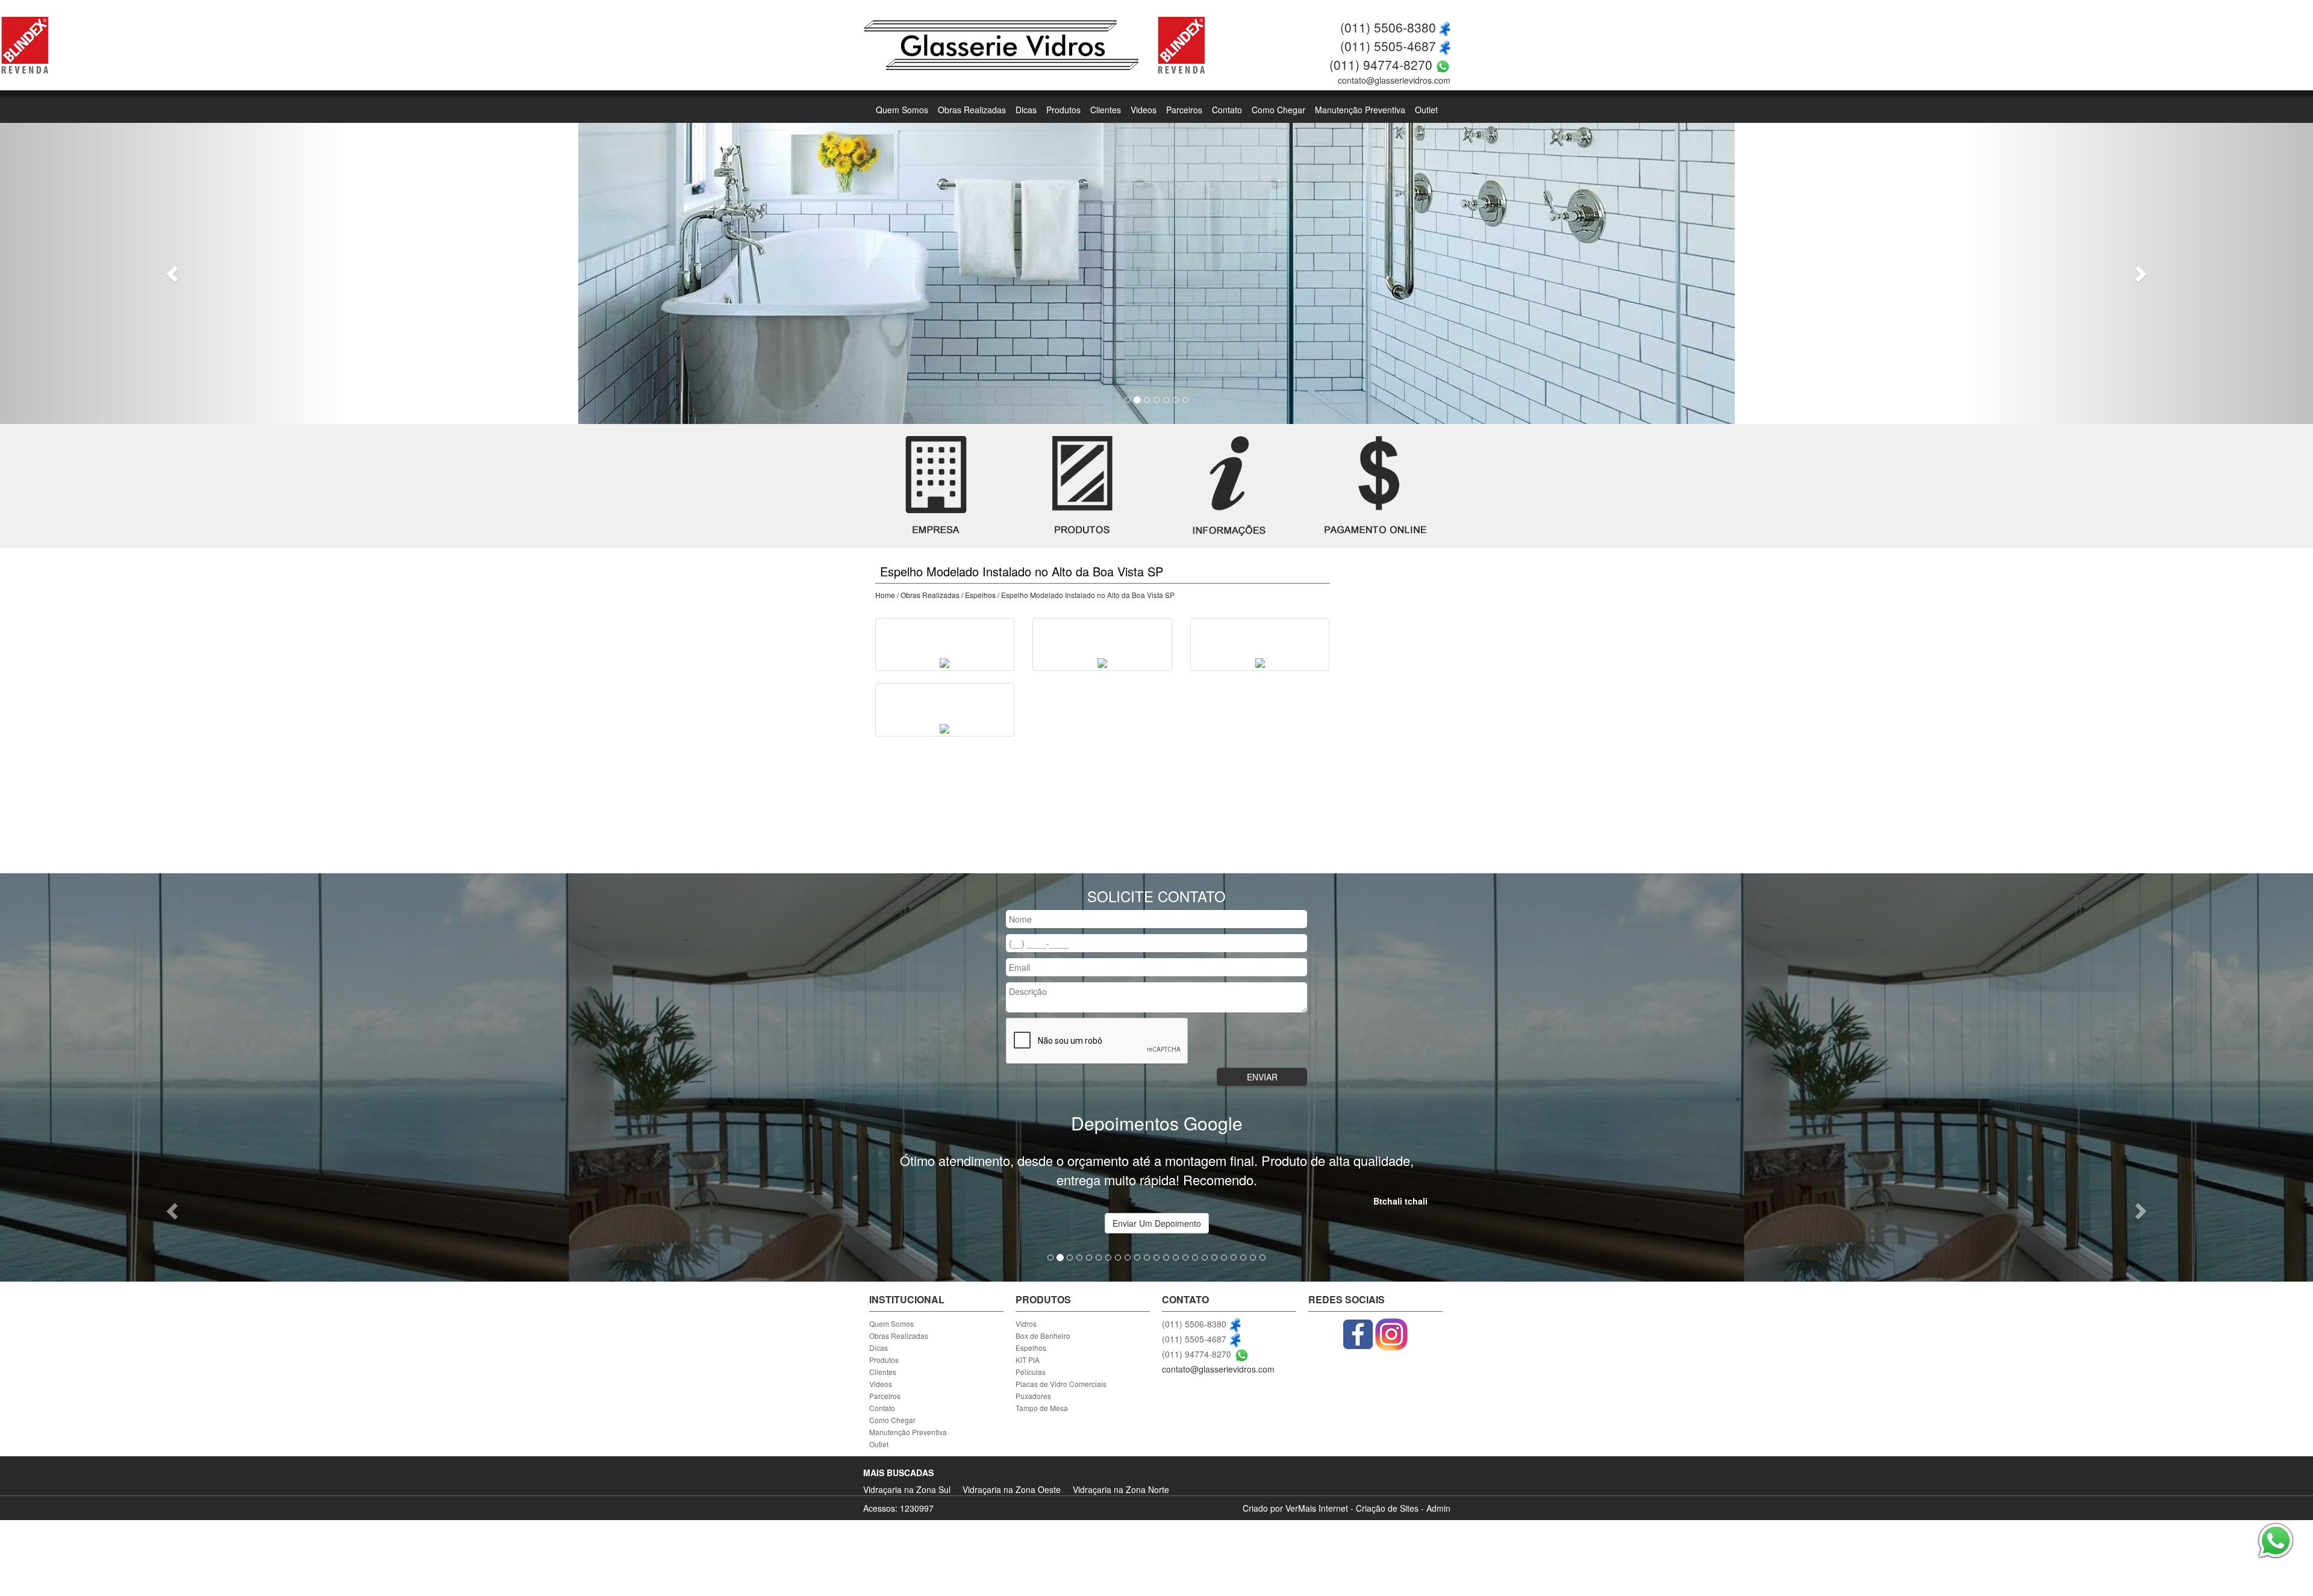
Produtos (1063, 110)
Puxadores (1033, 1396)
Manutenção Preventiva (1360, 110)
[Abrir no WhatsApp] (1443, 64)
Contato (1227, 110)
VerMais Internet (1317, 1508)
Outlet (1426, 110)
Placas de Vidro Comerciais (1061, 1384)
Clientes (1106, 110)
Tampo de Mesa (1042, 1408)
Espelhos (980, 595)
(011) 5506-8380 (1388, 27)
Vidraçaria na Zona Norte (1121, 1489)
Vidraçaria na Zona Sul (907, 1489)
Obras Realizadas (972, 110)
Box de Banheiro (1043, 1336)
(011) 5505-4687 (1388, 46)
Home (885, 595)
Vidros (1026, 1323)
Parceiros (1184, 110)
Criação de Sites (1387, 1508)
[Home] (1001, 44)
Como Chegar (1278, 110)
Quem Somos (902, 110)
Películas (1031, 1372)
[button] (173, 273)
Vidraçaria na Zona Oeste (1012, 1489)
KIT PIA (1028, 1360)
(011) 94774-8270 (1381, 64)
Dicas (1026, 110)
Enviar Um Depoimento (1157, 1223)
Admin (1438, 1508)
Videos (1144, 110)
